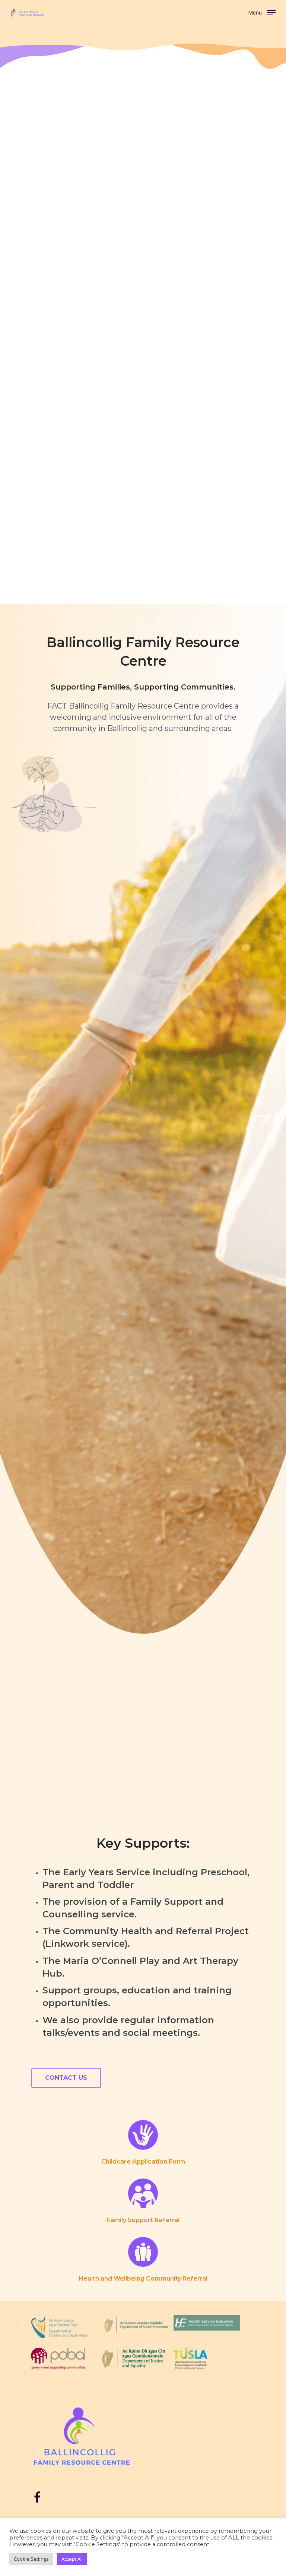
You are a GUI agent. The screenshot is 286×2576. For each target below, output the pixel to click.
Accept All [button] (72, 2559)
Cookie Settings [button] (31, 2559)
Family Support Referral (143, 2220)
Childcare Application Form (143, 2162)
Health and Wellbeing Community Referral (143, 2279)
